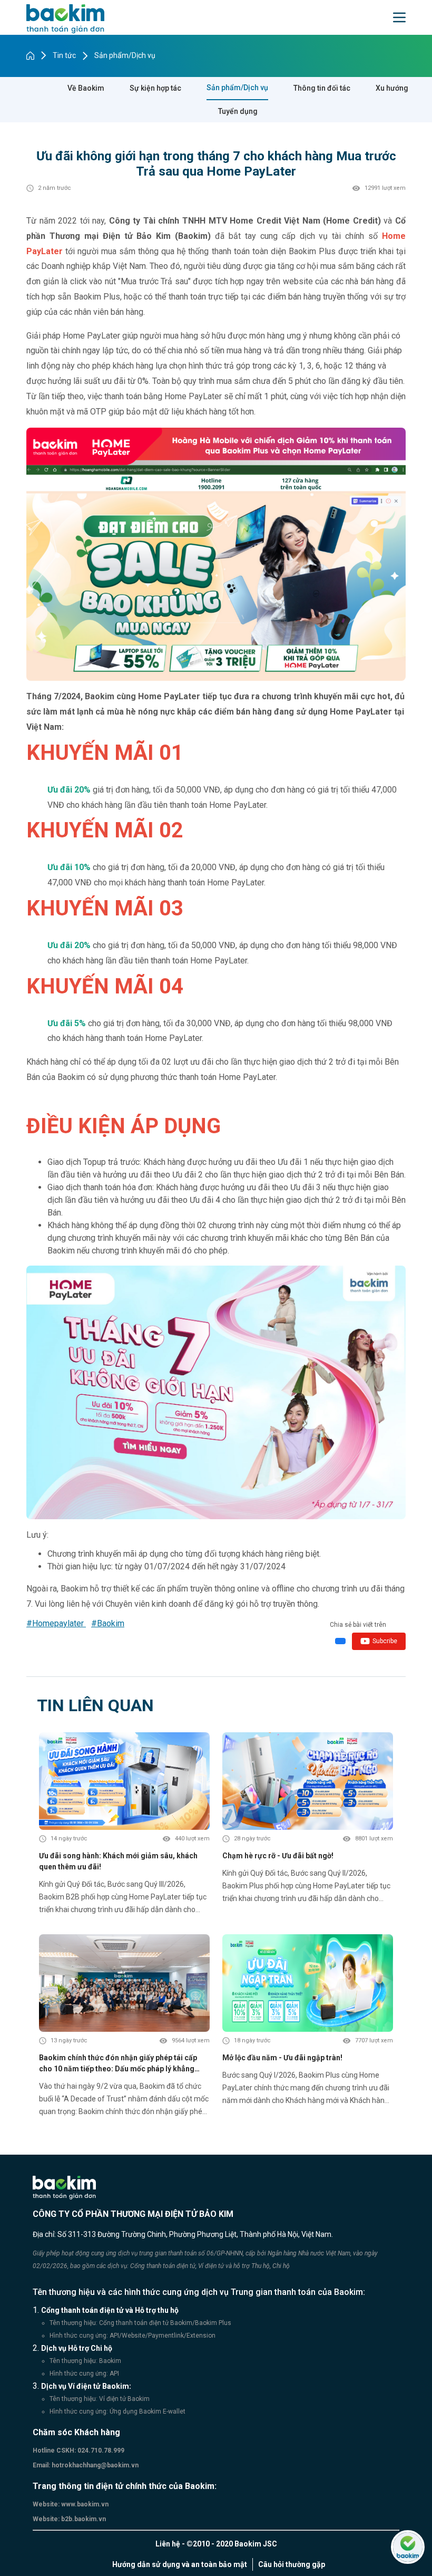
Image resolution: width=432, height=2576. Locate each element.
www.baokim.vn (84, 2504)
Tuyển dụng (238, 111)
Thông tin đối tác (322, 88)
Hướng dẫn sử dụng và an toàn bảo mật (180, 2564)
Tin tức (64, 55)
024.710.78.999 (100, 2450)
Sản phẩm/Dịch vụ (125, 55)
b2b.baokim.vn (83, 2519)
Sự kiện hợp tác (155, 88)
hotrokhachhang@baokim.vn (94, 2465)
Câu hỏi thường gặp (292, 2564)
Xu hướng (392, 88)
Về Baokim (86, 88)
